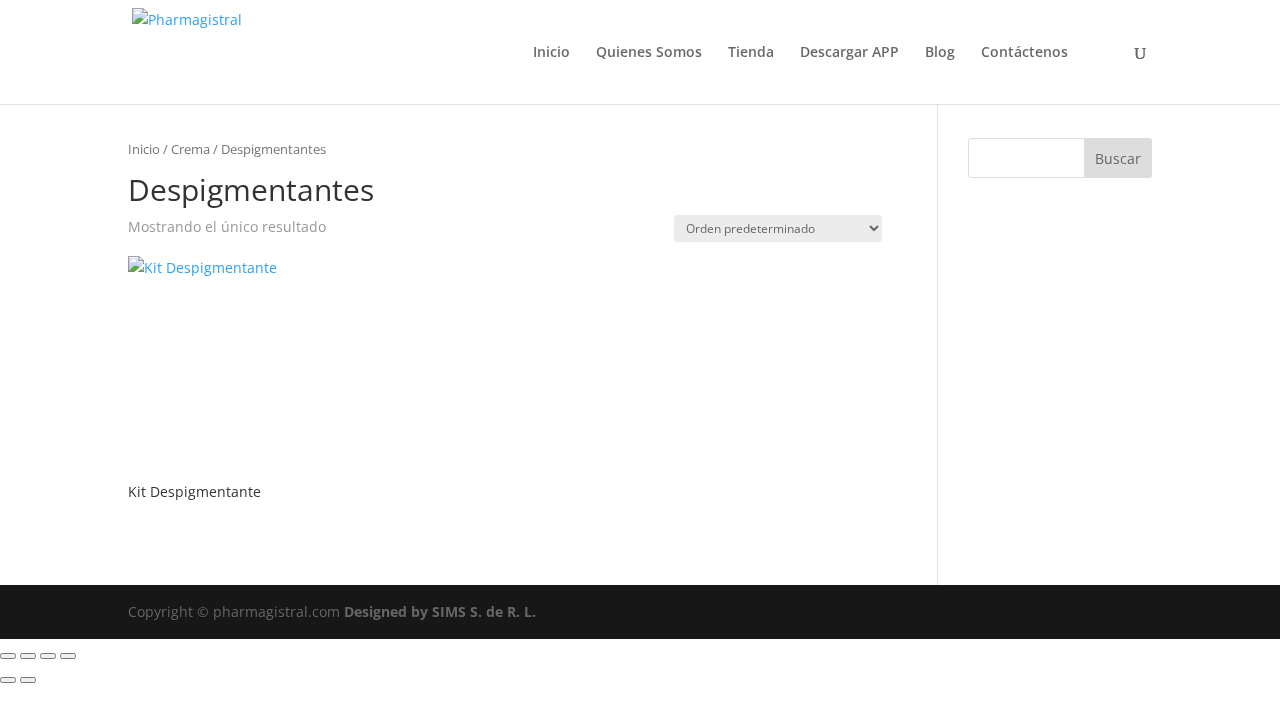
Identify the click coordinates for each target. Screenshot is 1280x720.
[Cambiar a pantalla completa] (28, 656)
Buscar (1118, 158)
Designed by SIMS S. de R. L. (440, 611)
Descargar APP (849, 53)
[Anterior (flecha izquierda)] (8, 680)
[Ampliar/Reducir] (8, 656)
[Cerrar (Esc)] (68, 656)
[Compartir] (48, 656)
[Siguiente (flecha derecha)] (28, 680)
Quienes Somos (649, 53)
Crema (190, 149)
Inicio (551, 53)
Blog (940, 53)
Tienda (751, 53)
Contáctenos (1024, 53)
